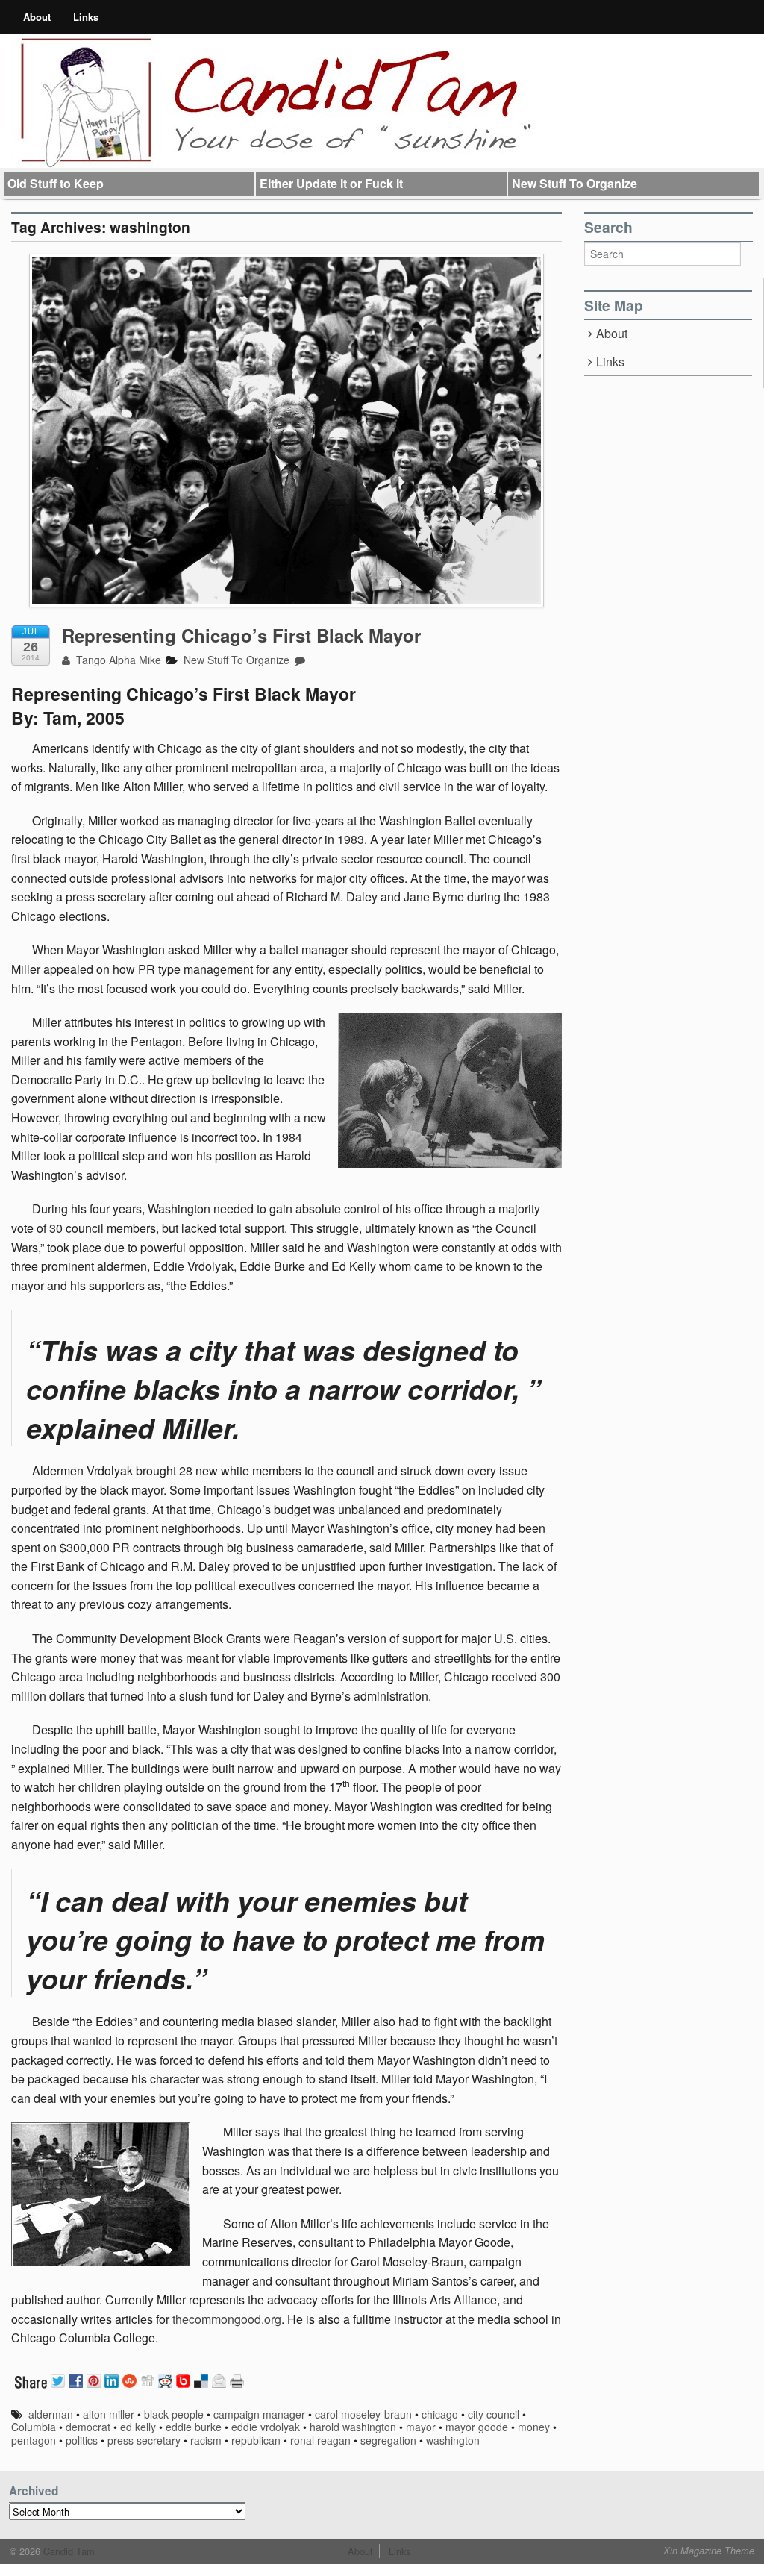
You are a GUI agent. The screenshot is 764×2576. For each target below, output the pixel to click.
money (534, 2427)
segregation (388, 2440)
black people (174, 2414)
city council (494, 2414)
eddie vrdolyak (266, 2427)
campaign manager (259, 2414)
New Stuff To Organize (574, 183)
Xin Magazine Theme (709, 2551)
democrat (88, 2427)
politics (82, 2440)
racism (206, 2440)
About (37, 17)
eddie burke (194, 2427)
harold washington (353, 2427)
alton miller (109, 2414)
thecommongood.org (227, 2319)
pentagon (34, 2440)
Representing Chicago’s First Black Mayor (241, 635)
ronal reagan (320, 2440)
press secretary (144, 2440)
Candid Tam (68, 2551)
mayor (421, 2427)
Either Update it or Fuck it (331, 183)
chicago (440, 2414)
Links (86, 17)
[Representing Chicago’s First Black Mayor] (286, 431)
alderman (51, 2414)
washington (453, 2440)
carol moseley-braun (363, 2414)
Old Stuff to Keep (56, 183)
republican (256, 2440)
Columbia (34, 2427)
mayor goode (477, 2427)
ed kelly (138, 2427)
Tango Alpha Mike (117, 660)
